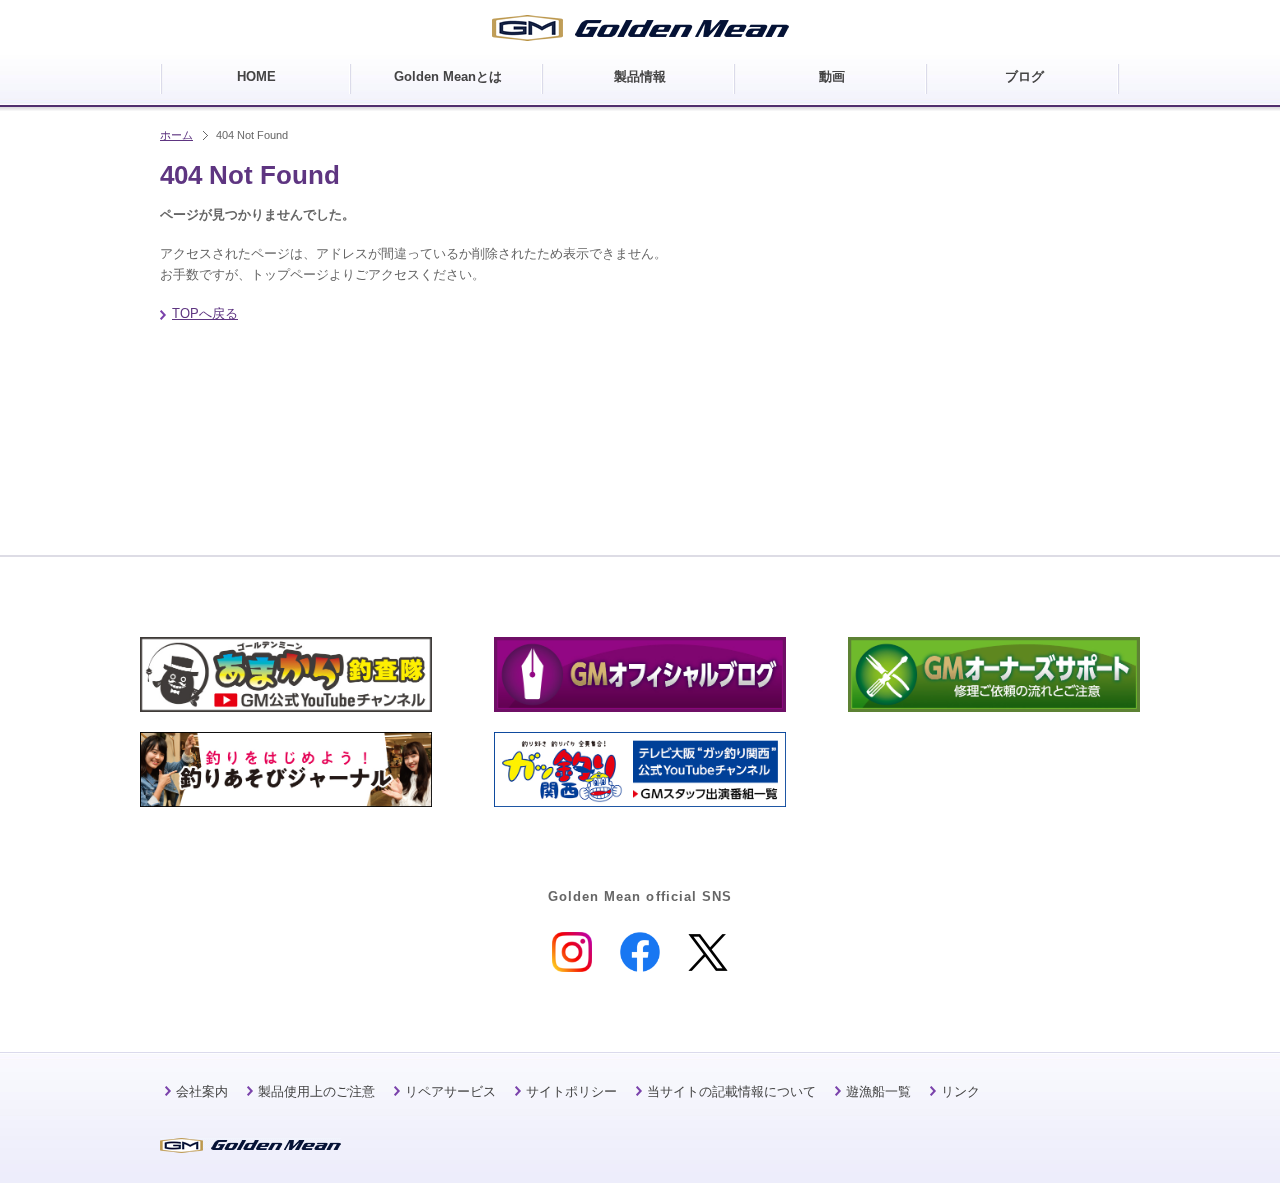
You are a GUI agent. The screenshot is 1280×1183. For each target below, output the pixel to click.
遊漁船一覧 (878, 1091)
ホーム (176, 135)
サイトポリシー (571, 1091)
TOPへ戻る (205, 313)
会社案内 (202, 1091)
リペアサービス (450, 1091)
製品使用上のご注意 (316, 1091)
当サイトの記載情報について (731, 1091)
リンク (960, 1091)
